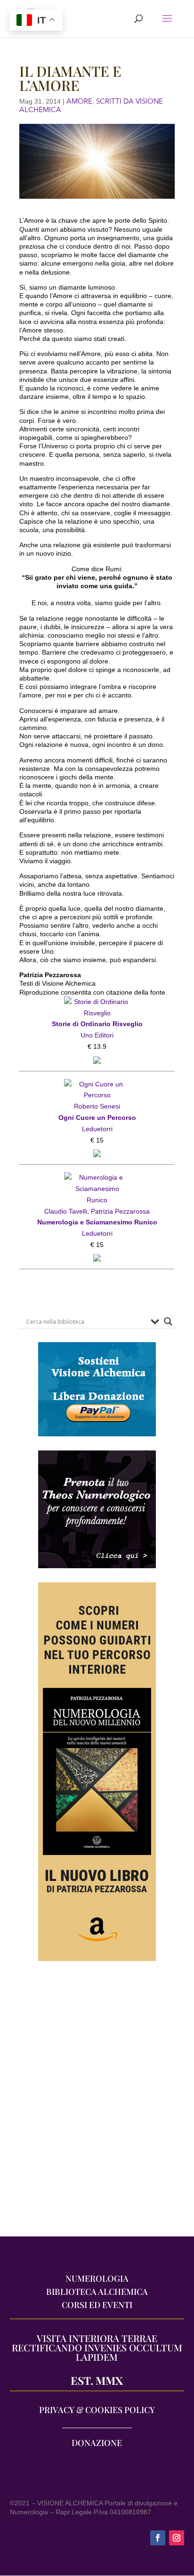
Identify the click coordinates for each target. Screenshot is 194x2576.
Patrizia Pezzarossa (120, 1211)
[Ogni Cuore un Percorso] (97, 1084)
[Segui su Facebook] (158, 2538)
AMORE (79, 101)
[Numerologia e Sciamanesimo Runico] (97, 1177)
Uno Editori (97, 1035)
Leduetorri (97, 1129)
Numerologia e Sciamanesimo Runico (97, 1222)
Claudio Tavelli (66, 1211)
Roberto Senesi (97, 1106)
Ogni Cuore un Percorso (97, 1118)
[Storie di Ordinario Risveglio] (97, 1002)
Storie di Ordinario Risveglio (97, 1024)
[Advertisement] (97, 2104)
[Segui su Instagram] (177, 2538)
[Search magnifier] (168, 1321)
